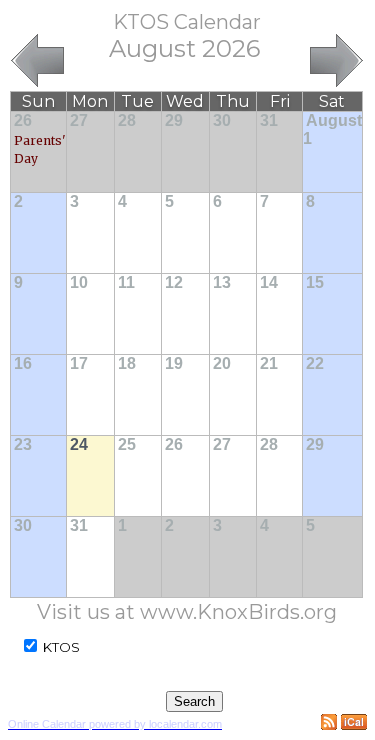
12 (174, 282)
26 (23, 120)
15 (315, 282)
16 (23, 363)
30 (222, 120)
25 (127, 444)
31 (269, 120)
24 (79, 444)
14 (269, 282)
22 (315, 363)
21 (269, 363)
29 (174, 120)
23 (23, 444)
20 (222, 363)
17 (79, 363)
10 (79, 282)
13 (222, 282)
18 (127, 363)
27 (79, 120)
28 (127, 120)
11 (126, 282)
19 (174, 363)
